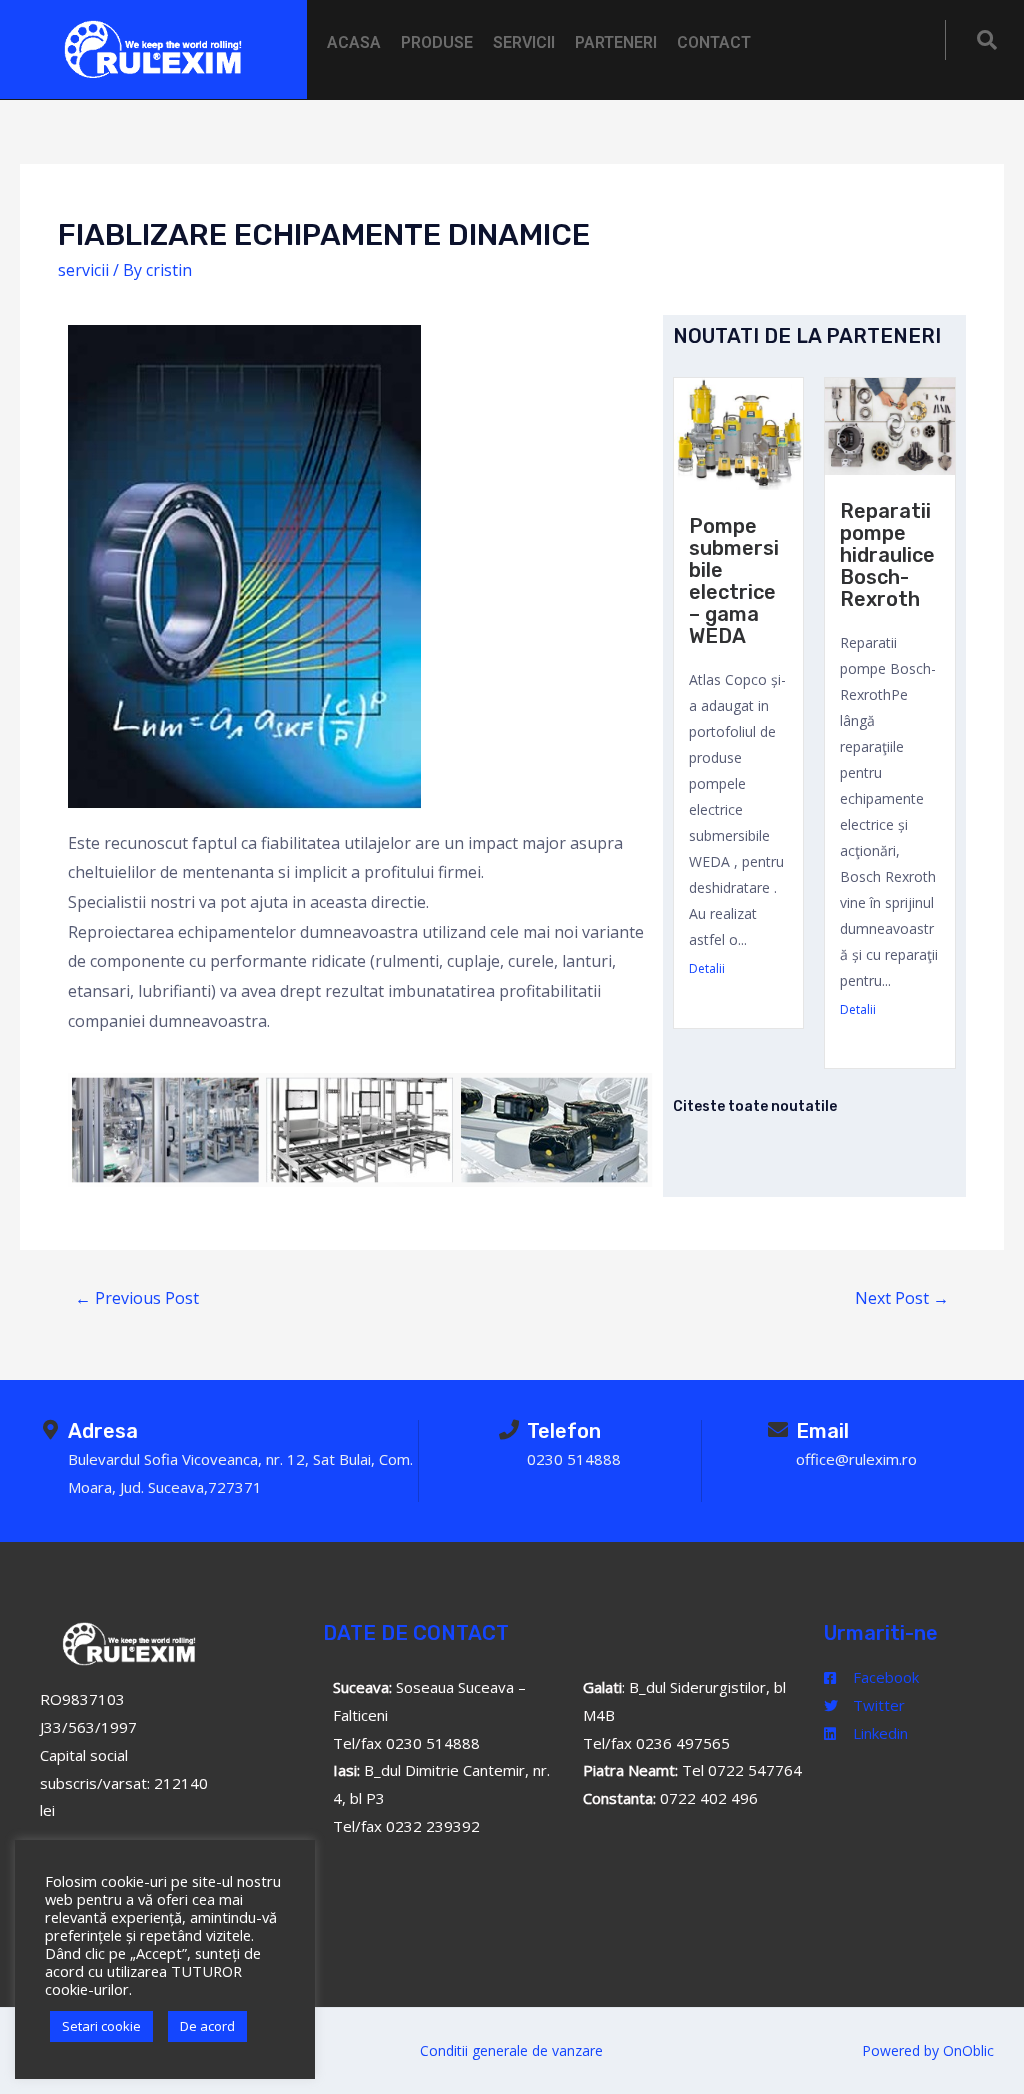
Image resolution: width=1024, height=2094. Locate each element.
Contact (714, 42)
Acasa (354, 42)
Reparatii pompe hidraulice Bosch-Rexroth (887, 555)
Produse (437, 42)
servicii (83, 270)
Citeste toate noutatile (755, 1106)
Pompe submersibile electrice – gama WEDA (734, 581)
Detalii (707, 968)
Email (822, 1431)
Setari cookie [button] (101, 2026)
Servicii (524, 42)
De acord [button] (207, 2026)
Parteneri (616, 42)
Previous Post (137, 1298)
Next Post (902, 1298)
